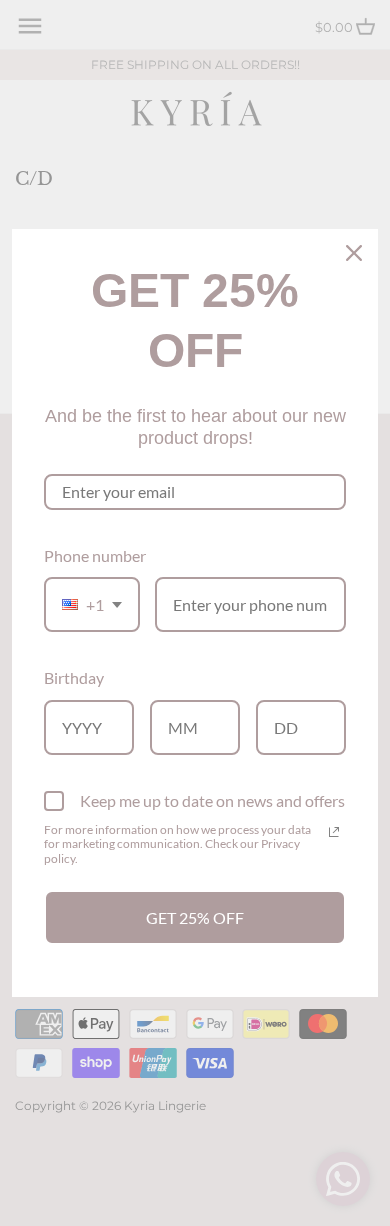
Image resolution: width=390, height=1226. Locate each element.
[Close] (354, 253)
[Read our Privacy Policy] (334, 832)
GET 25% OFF (195, 917)
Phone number (95, 555)
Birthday (74, 677)
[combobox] (92, 604)
